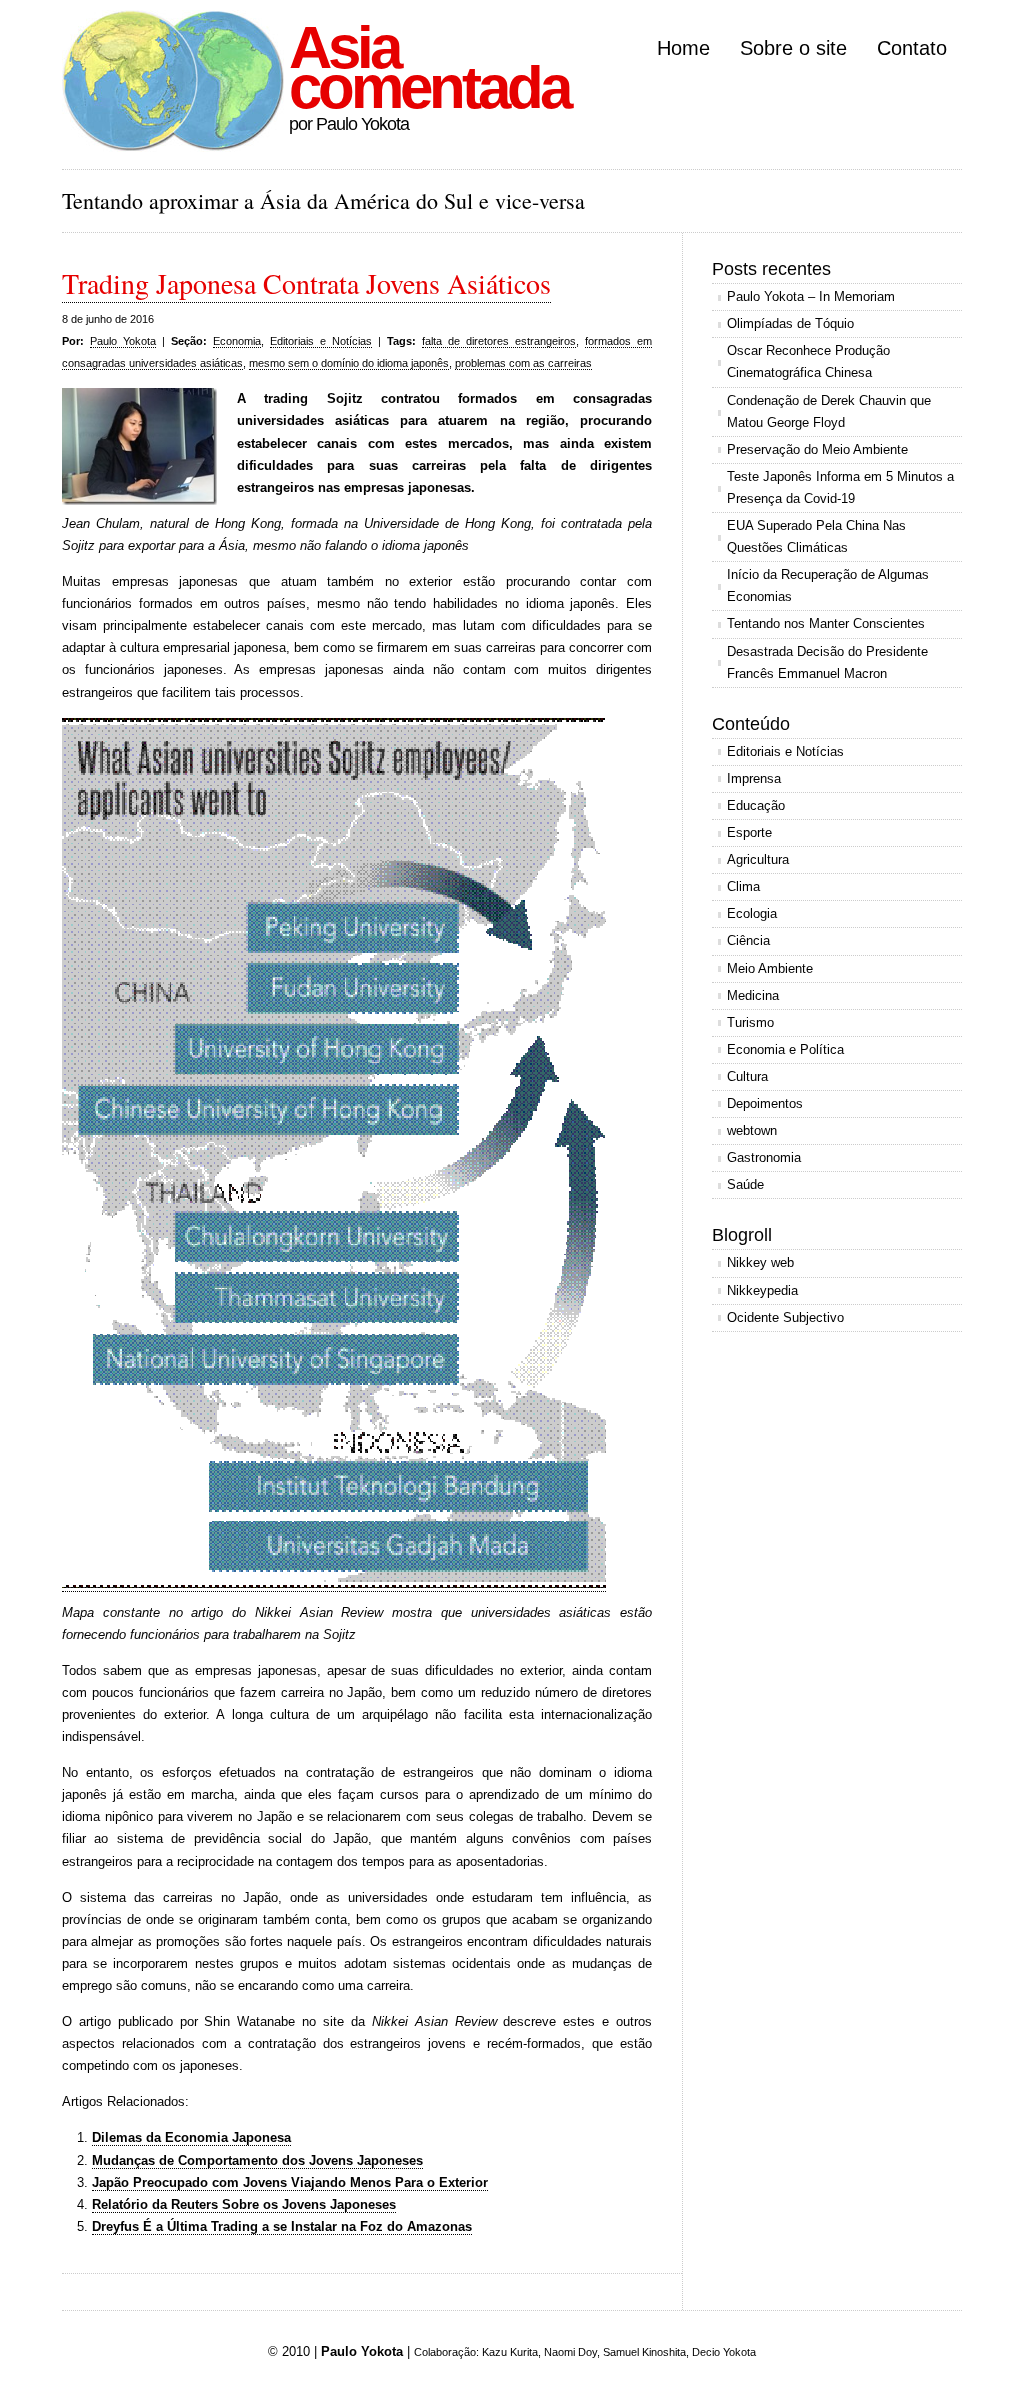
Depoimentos (765, 1103)
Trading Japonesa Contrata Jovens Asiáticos (306, 283)
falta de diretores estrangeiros (499, 341)
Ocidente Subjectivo (785, 1317)
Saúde (745, 1184)
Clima (743, 886)
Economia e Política (785, 1049)
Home (683, 48)
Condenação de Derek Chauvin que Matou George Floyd (829, 411)
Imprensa (754, 778)
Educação (756, 805)
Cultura (747, 1076)
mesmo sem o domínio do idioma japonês (349, 363)
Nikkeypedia (762, 1290)
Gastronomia (764, 1157)
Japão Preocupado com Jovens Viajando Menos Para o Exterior (290, 2182)
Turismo (750, 1022)
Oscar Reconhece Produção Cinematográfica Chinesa (808, 361)
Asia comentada (429, 67)
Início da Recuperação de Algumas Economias (828, 585)
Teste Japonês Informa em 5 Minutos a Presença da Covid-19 (840, 487)
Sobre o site (793, 48)
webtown (752, 1130)
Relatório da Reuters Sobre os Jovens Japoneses (244, 2204)
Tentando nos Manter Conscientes (826, 623)
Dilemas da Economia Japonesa (191, 2137)
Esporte (749, 832)
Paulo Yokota (123, 341)
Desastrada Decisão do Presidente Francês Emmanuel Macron (827, 662)
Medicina (753, 995)
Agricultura (758, 859)
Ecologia (752, 913)
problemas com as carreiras (523, 363)
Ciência (748, 940)
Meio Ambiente (770, 968)
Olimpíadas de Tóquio (790, 323)
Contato (912, 48)
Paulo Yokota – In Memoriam (811, 296)
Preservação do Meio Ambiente (817, 449)
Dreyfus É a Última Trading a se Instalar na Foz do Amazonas (282, 2226)
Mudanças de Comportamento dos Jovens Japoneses (257, 2160)
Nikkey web (760, 1262)
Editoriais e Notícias (321, 341)
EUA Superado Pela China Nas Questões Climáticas (816, 536)
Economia (237, 341)
